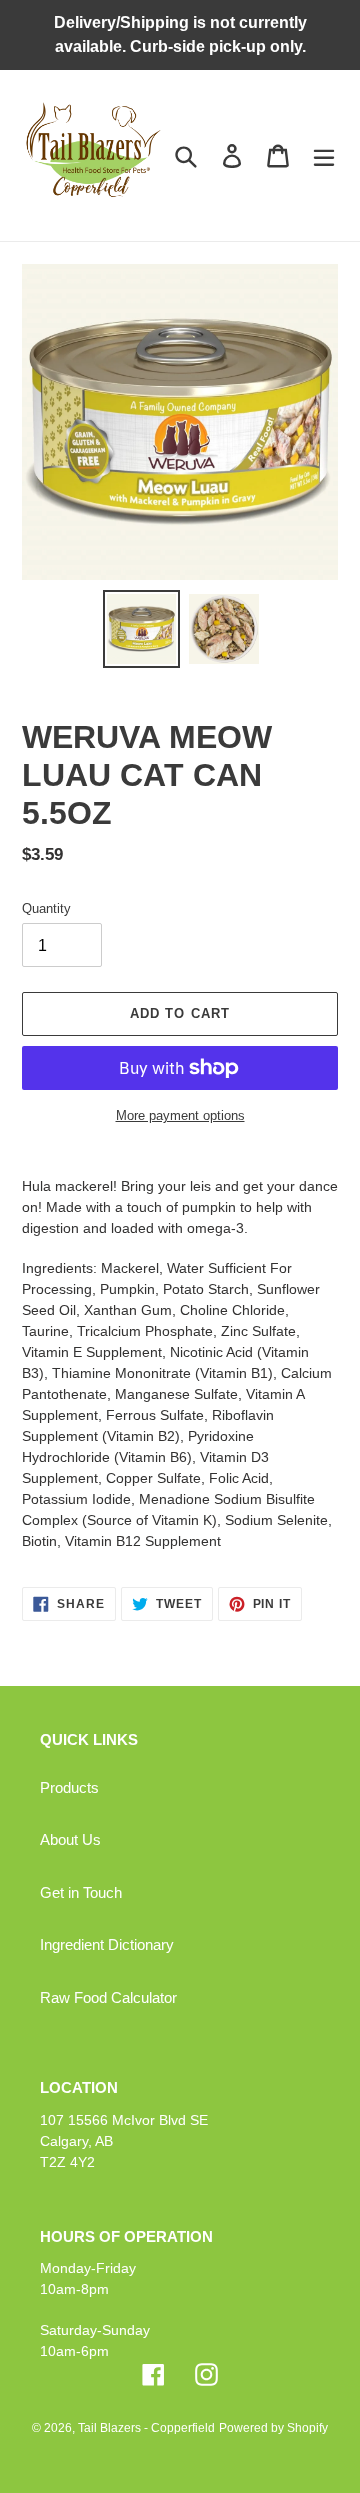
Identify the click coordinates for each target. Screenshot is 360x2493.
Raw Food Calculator (108, 1997)
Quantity (46, 908)
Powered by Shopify (273, 2428)
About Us (70, 1839)
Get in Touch (81, 1892)
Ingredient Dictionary (107, 1944)
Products (69, 1787)
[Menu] (324, 155)
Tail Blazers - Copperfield (146, 2428)
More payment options (180, 1115)
